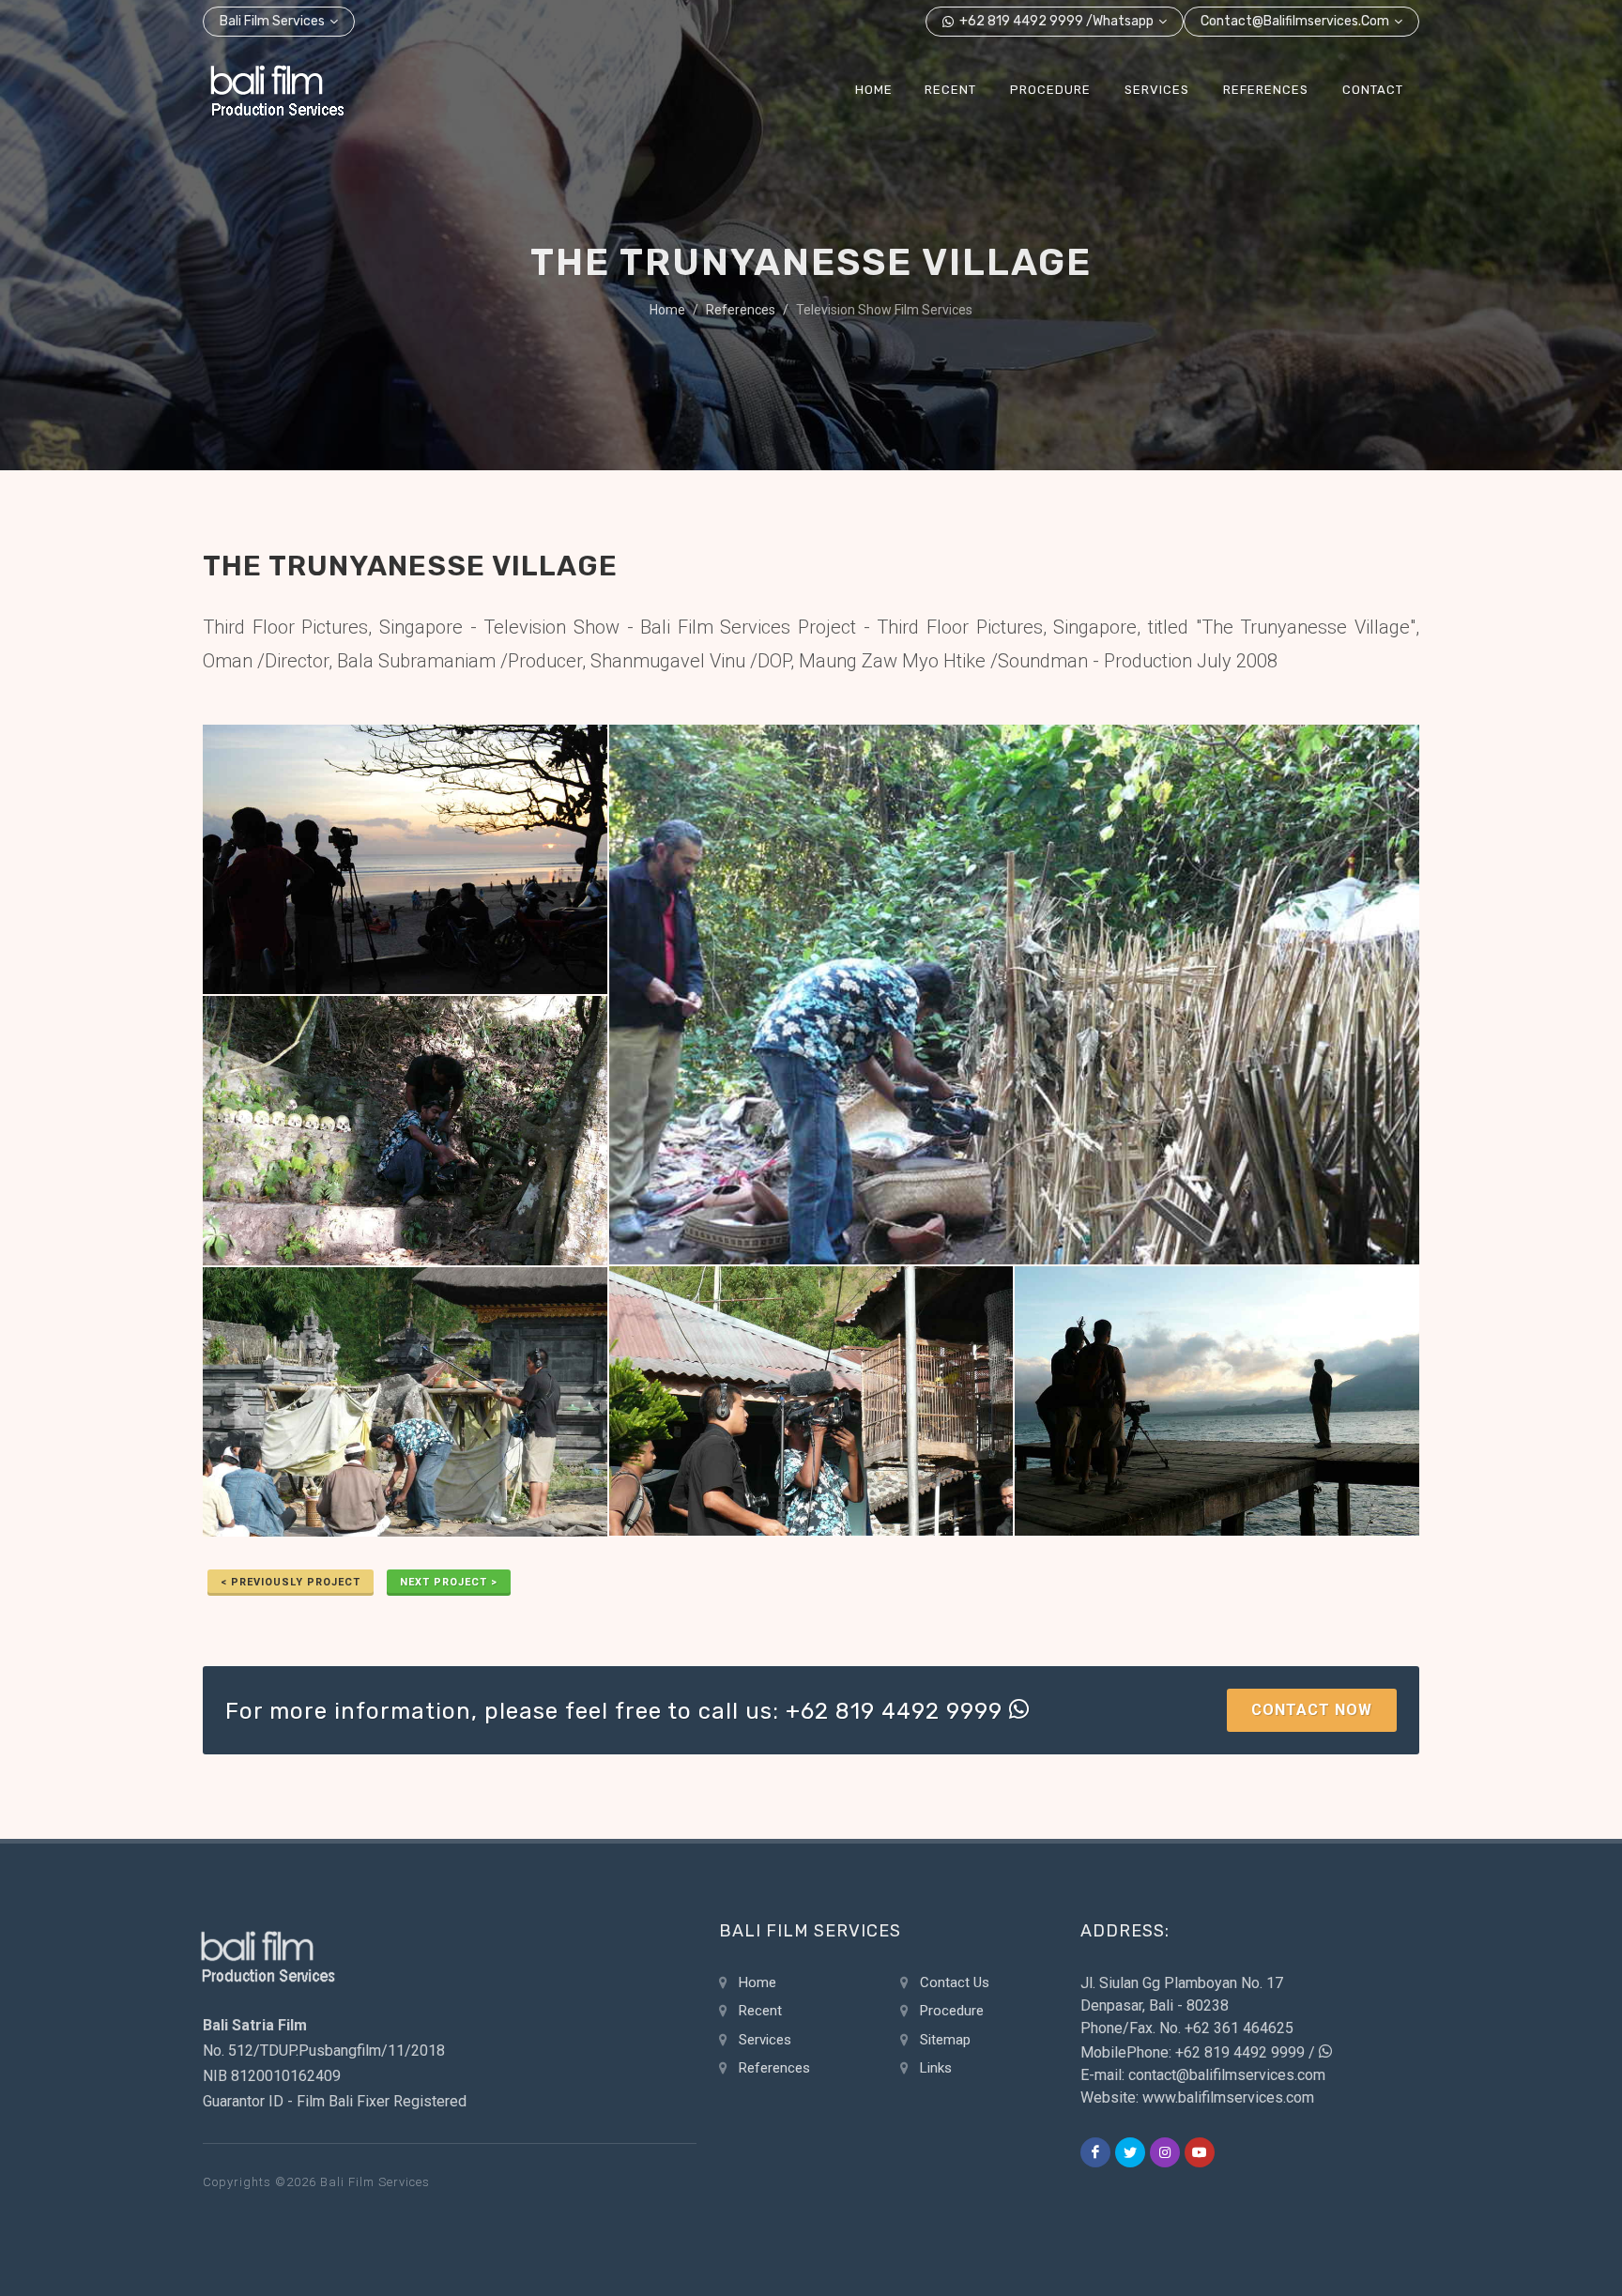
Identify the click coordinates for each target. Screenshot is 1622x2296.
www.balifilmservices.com (1228, 2097)
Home (667, 310)
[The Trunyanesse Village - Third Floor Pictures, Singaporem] (1217, 1402)
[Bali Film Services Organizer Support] (277, 90)
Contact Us (955, 1982)
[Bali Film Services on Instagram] (1165, 2152)
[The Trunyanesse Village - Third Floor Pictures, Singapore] (405, 860)
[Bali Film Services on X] (1130, 2152)
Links (936, 2068)
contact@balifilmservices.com (1295, 21)
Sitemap (945, 2040)
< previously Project (291, 1582)
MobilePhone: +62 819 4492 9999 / (1200, 2052)
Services (765, 2040)
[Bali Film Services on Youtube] (1200, 2152)
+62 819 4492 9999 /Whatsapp (1055, 21)
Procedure (952, 2011)
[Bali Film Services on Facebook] (1095, 2152)
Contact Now (1312, 1710)
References (741, 310)
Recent (760, 2011)
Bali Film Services (272, 21)
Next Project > (449, 1582)
